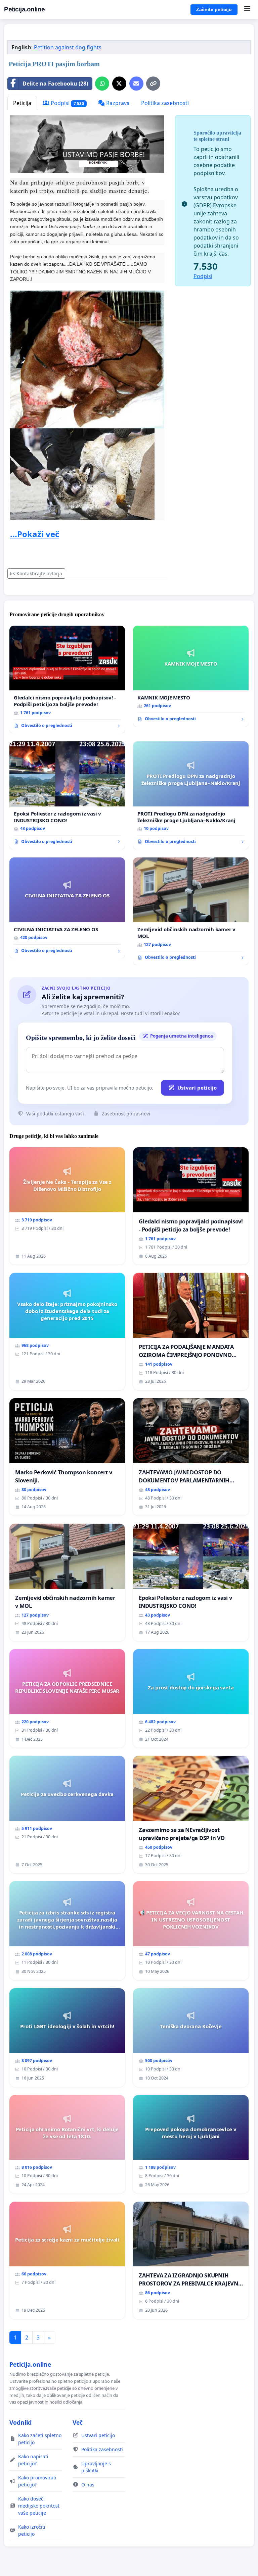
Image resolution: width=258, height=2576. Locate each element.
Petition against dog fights (68, 47)
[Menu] (247, 9)
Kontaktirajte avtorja (39, 573)
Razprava (117, 103)
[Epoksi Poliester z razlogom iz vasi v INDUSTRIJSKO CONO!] (67, 795)
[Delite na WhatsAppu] (102, 84)
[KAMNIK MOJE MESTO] (191, 676)
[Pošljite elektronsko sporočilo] (136, 84)
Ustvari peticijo (197, 1088)
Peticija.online (25, 9)
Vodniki (20, 2422)
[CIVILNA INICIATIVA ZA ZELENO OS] (67, 908)
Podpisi (67, 103)
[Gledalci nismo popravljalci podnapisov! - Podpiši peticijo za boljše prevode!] (67, 680)
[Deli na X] (119, 84)
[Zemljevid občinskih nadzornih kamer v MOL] (191, 911)
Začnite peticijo (214, 9)
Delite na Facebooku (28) (55, 84)
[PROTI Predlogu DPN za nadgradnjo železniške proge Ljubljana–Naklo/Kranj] (191, 795)
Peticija (22, 103)
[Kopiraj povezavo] (153, 84)
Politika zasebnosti (165, 103)
